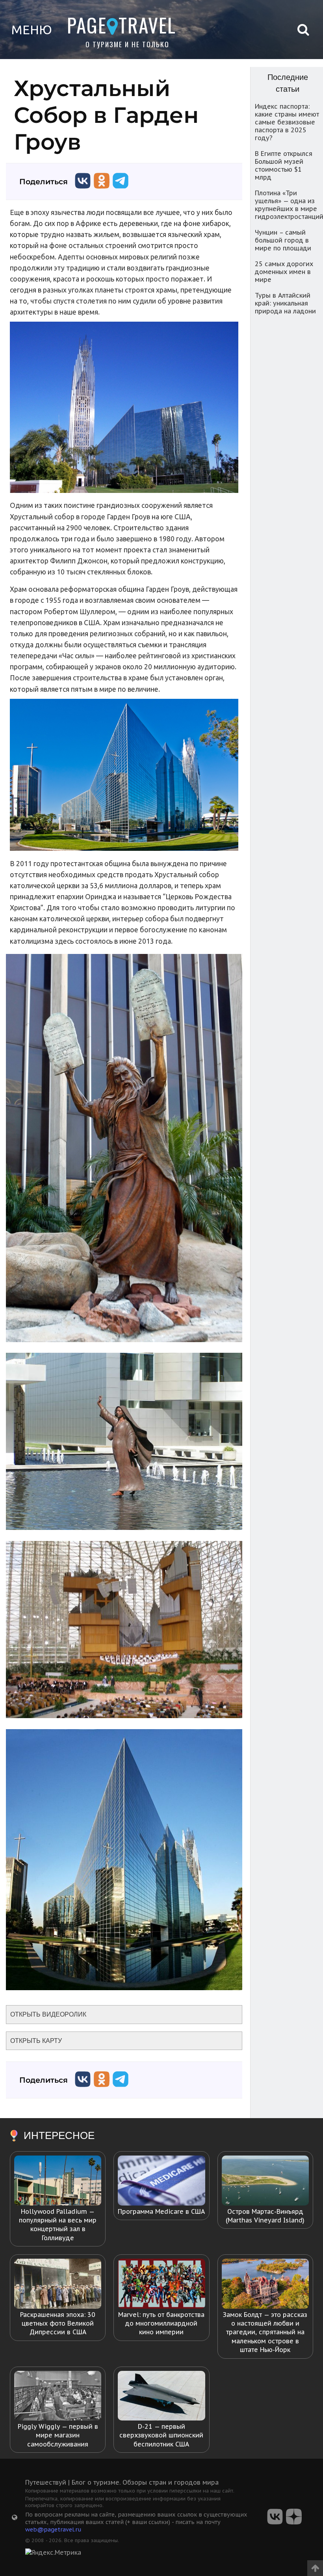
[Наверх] (315, 2566)
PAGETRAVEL (122, 25)
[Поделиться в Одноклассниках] (102, 190)
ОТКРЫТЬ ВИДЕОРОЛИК (48, 2014)
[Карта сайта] (15, 2517)
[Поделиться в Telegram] (121, 190)
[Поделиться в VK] (83, 190)
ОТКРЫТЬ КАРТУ (36, 2041)
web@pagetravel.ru (53, 2529)
